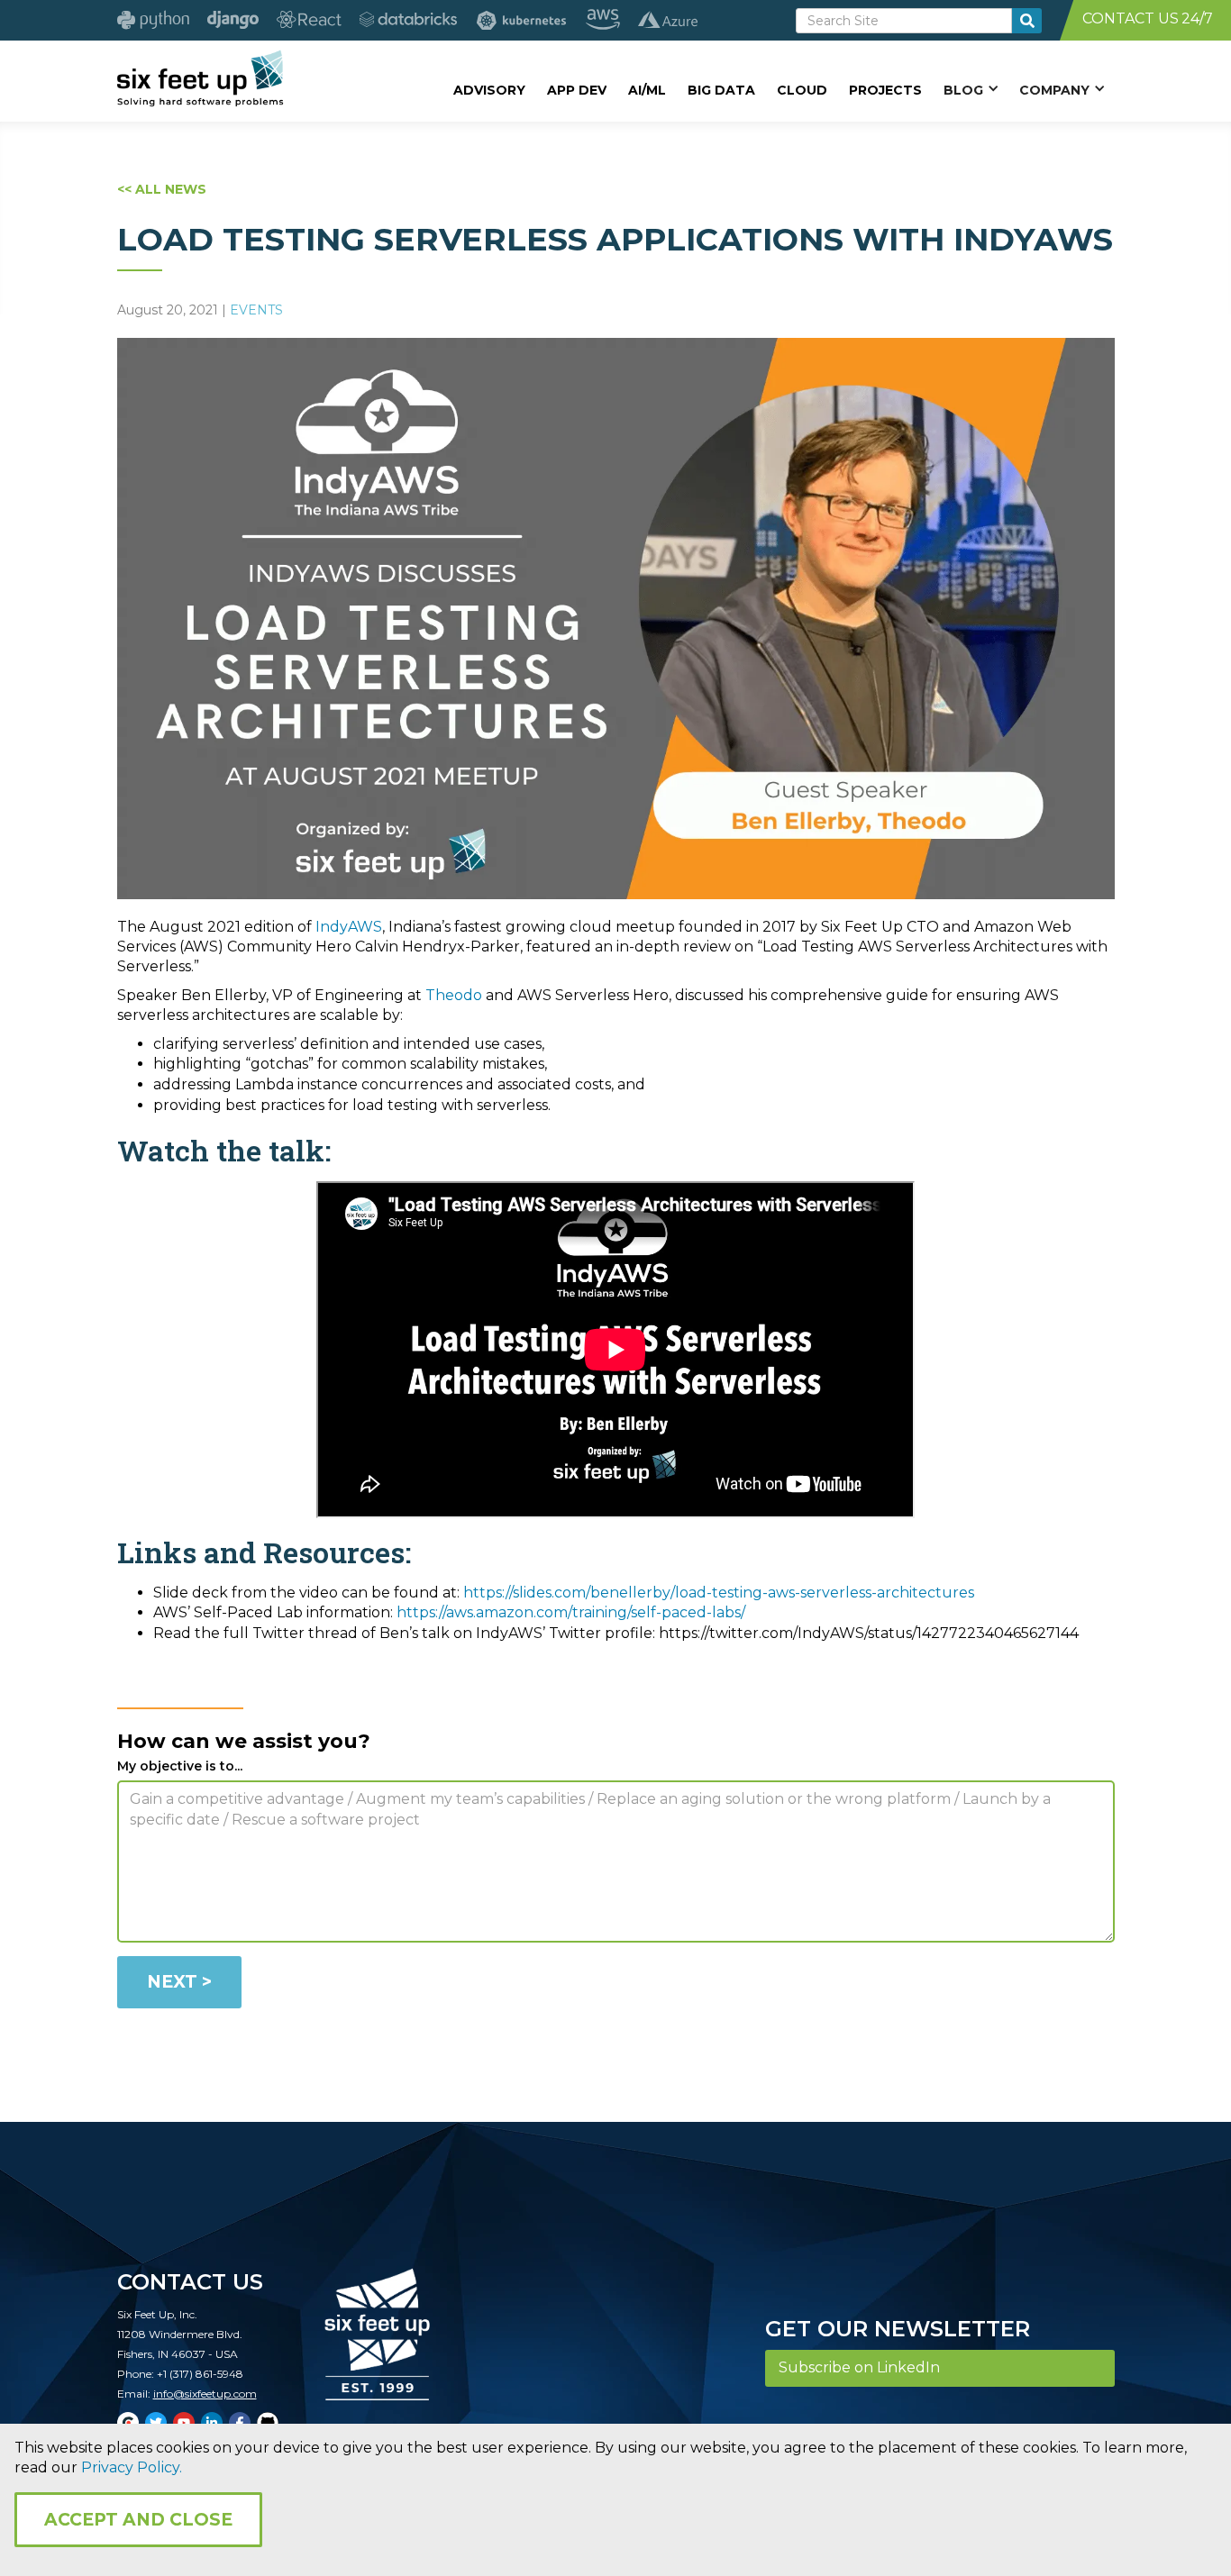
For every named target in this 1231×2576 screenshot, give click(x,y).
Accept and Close (138, 2520)
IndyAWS (349, 927)
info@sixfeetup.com (205, 2394)
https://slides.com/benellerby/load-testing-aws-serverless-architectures (719, 1593)
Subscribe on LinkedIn (859, 2367)
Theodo (454, 995)
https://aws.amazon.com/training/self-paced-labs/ (571, 1612)
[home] (201, 78)
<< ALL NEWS (162, 189)
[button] (971, 89)
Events (256, 310)
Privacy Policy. (132, 2467)
